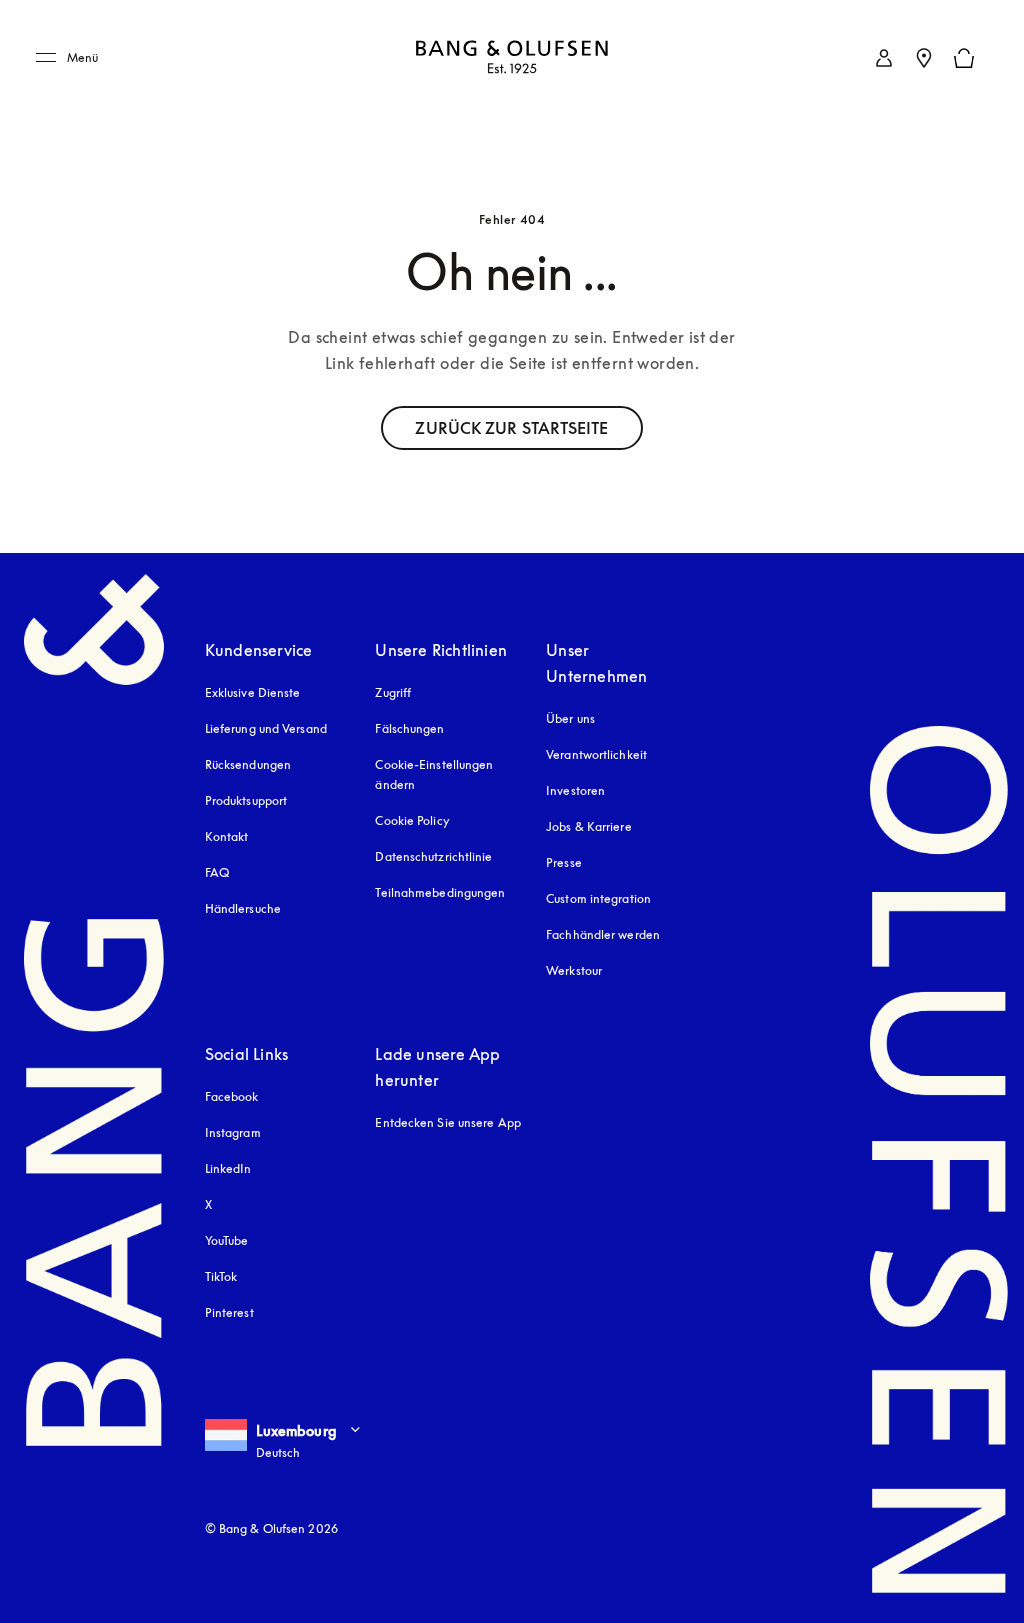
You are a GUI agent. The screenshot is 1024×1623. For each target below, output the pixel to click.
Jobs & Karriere (589, 826)
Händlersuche (243, 908)
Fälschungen (409, 728)
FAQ (217, 872)
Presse (564, 862)
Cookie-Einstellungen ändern (434, 774)
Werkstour (574, 970)
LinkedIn (228, 1168)
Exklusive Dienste (253, 692)
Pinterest (229, 1312)
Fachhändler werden (603, 934)
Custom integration (598, 898)
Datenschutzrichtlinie (433, 856)
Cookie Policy (412, 820)
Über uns (570, 718)
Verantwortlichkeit (596, 754)
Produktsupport (246, 800)
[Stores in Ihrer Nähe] (924, 58)
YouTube (227, 1240)
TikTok (221, 1276)
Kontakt (227, 836)
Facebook (232, 1096)
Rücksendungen (248, 764)
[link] (884, 58)
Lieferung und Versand (266, 728)
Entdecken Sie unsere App (447, 1122)
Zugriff (395, 692)
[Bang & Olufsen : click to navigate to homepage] (512, 58)
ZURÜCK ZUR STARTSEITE (511, 428)
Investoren (575, 790)
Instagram (233, 1132)
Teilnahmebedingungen (440, 892)
